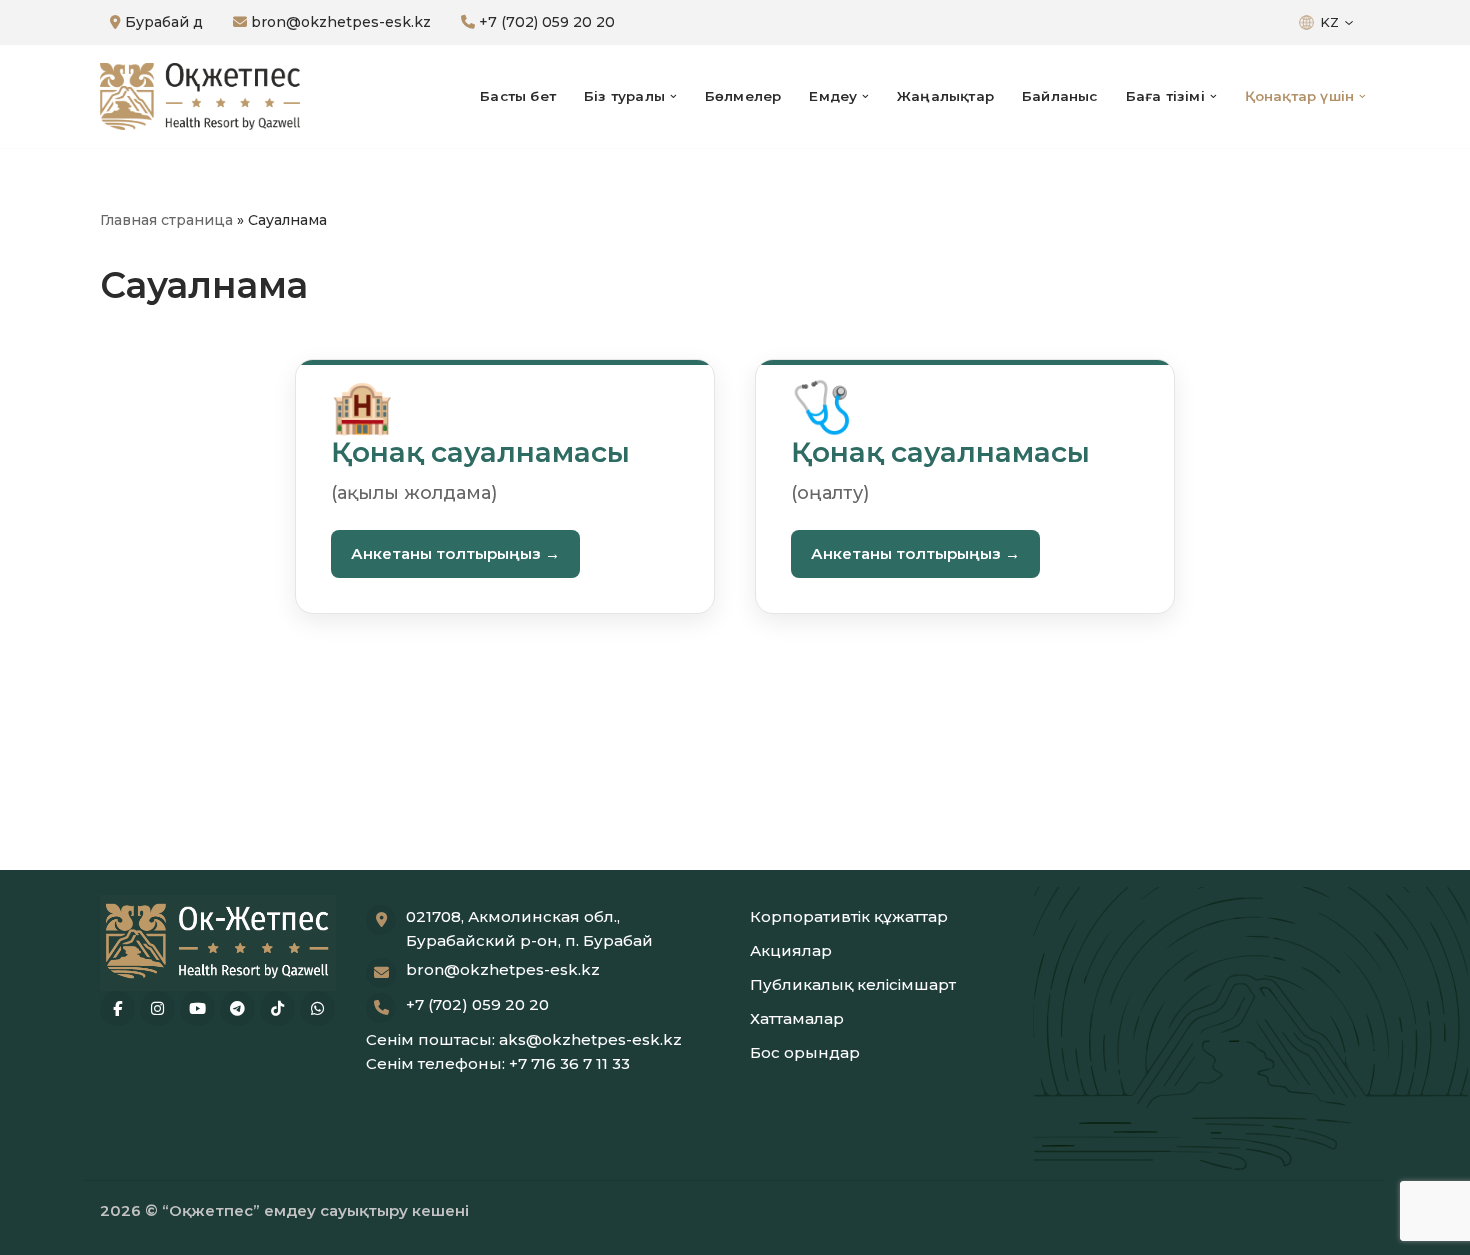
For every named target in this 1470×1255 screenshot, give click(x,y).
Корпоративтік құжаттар (849, 916)
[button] (673, 96)
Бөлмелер (743, 96)
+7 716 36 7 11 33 (569, 1063)
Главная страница (166, 220)
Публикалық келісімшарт (853, 984)
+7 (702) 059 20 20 (545, 22)
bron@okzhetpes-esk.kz (339, 22)
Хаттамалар (797, 1018)
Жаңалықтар (945, 96)
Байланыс (1060, 96)
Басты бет (518, 96)
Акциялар (791, 950)
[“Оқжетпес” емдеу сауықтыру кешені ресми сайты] (200, 97)
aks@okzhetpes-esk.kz (590, 1039)
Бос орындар (805, 1052)
